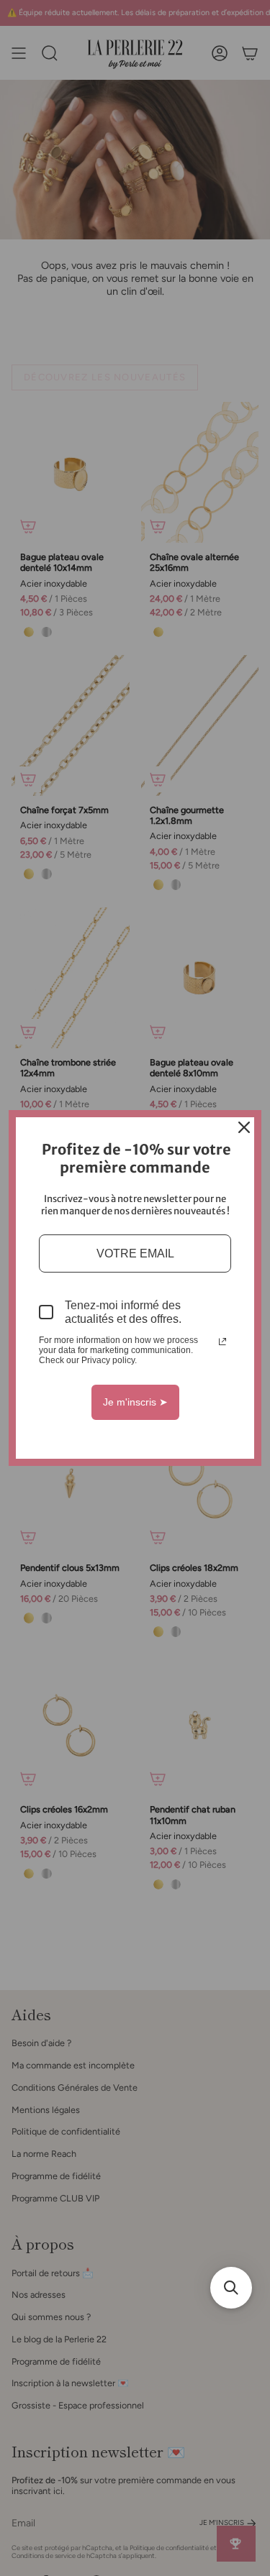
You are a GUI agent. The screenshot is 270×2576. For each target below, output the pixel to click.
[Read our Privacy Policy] (222, 1342)
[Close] (244, 1127)
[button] (231, 2288)
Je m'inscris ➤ (135, 1402)
